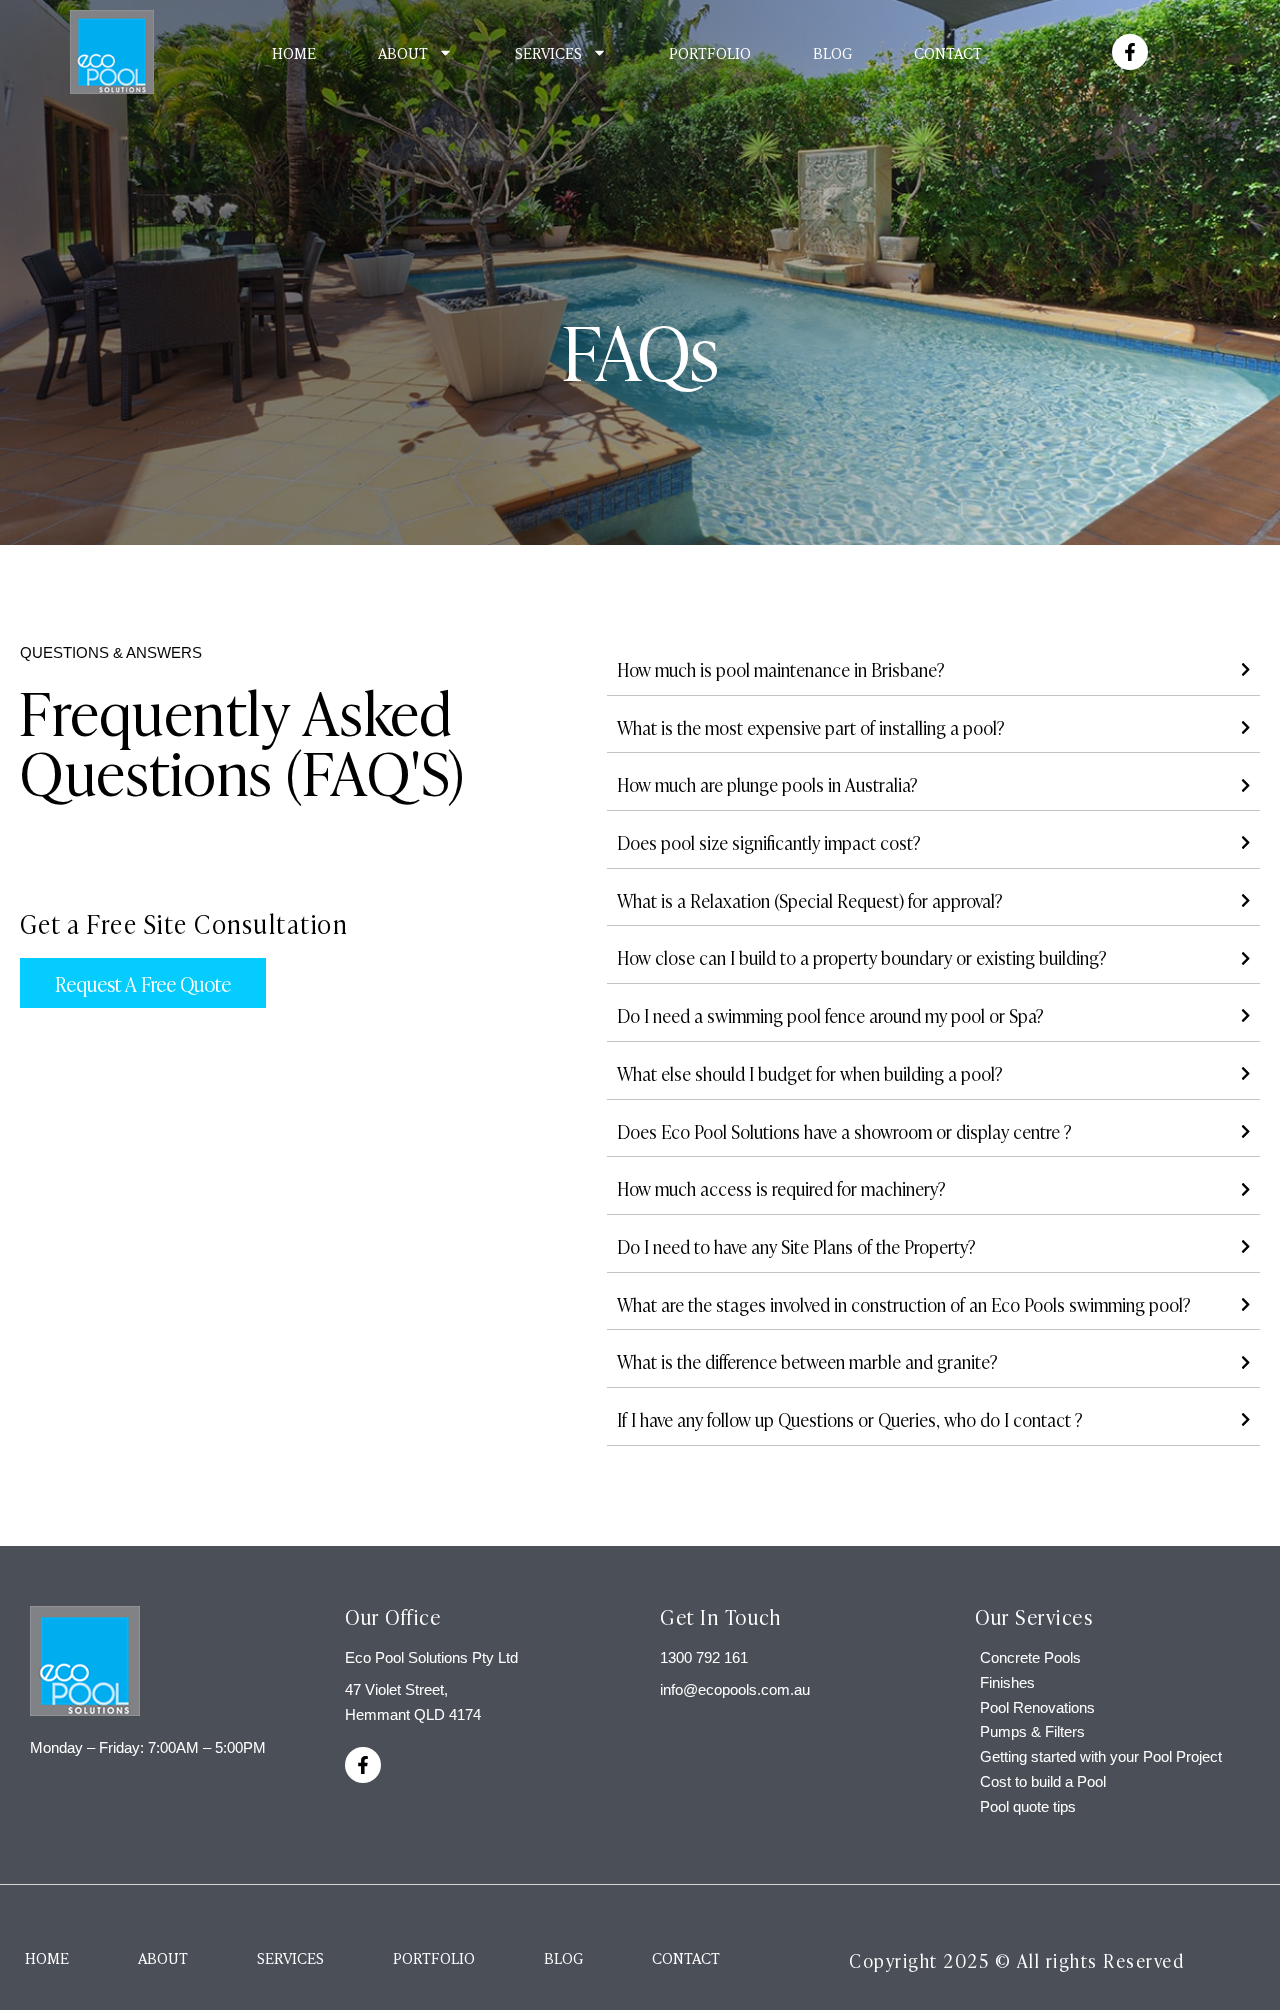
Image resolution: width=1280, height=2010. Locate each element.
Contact (948, 52)
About (403, 52)
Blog (832, 52)
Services (548, 52)
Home (294, 52)
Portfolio (710, 52)
